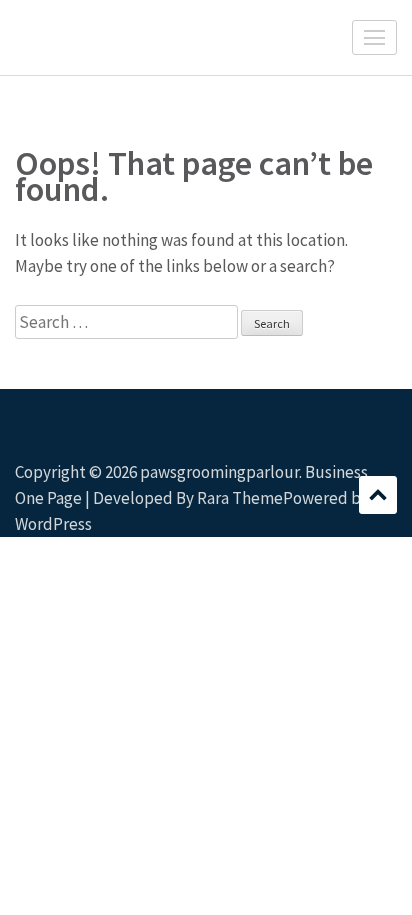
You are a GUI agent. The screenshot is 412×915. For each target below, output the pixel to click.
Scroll (378, 495)
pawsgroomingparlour (219, 472)
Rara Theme (240, 498)
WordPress (53, 524)
